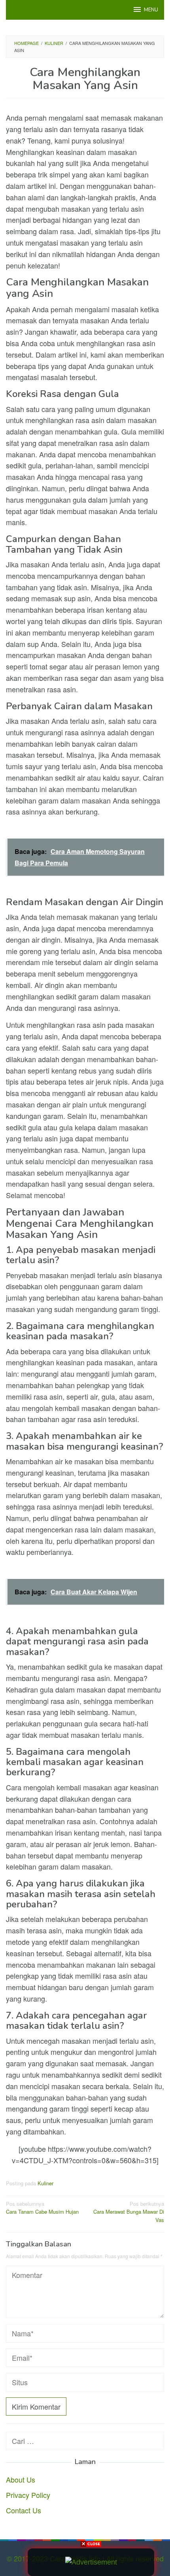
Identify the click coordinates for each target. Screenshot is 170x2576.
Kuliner (45, 2183)
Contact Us (24, 2510)
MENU (151, 10)
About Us (21, 2479)
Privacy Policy (28, 2495)
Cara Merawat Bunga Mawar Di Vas (129, 2212)
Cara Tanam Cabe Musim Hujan (42, 2208)
